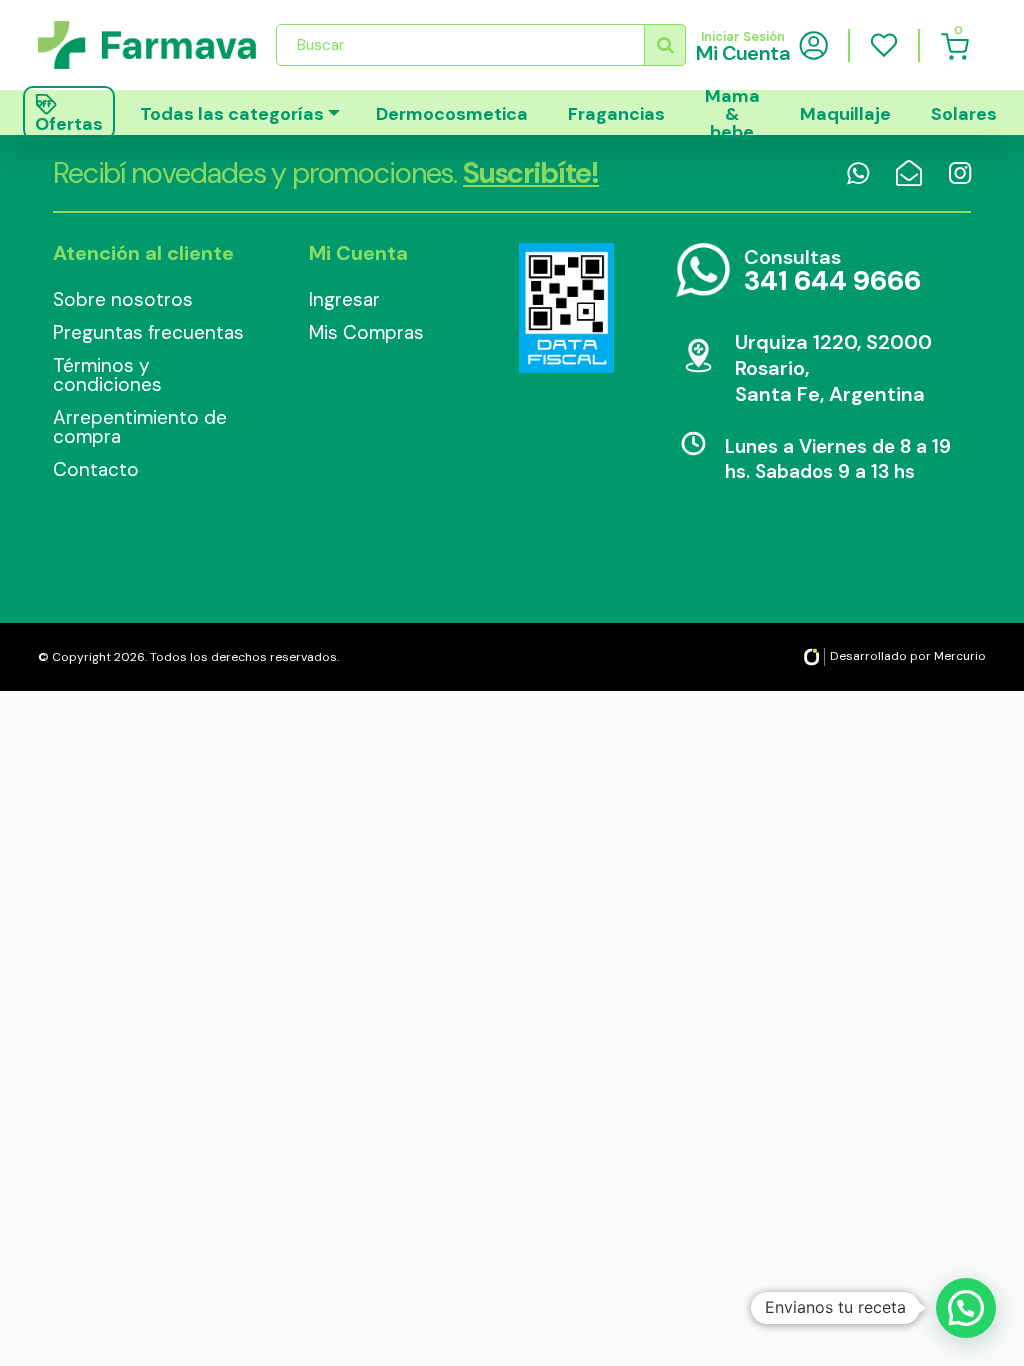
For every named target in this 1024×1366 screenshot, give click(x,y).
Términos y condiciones (107, 375)
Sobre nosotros (123, 299)
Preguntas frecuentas (148, 332)
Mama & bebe (732, 112)
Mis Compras (366, 332)
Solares (964, 114)
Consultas (832, 271)
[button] (966, 1308)
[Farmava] (147, 45)
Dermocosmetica (452, 114)
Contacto (96, 469)
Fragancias (616, 114)
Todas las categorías (232, 114)
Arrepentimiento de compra (140, 427)
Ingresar (344, 299)
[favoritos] (884, 45)
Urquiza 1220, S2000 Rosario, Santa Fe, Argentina (833, 368)
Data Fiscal (566, 308)
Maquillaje (845, 114)
